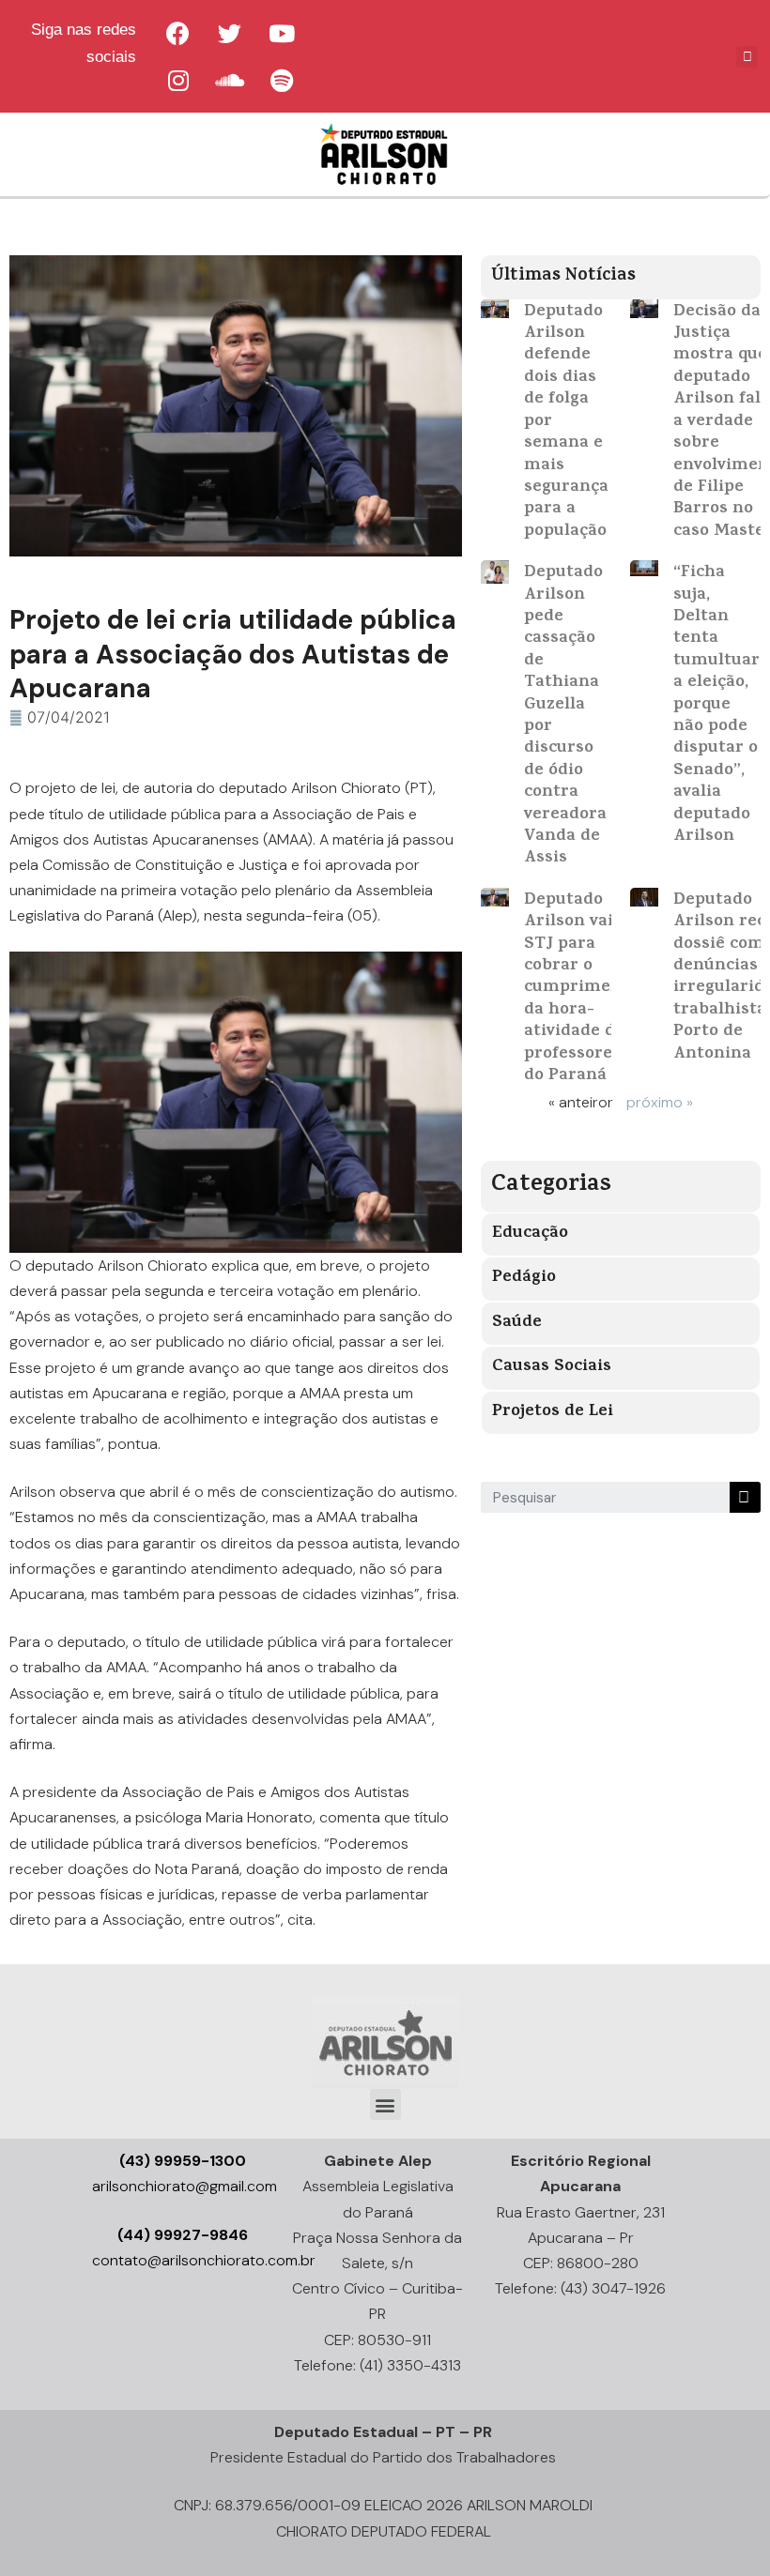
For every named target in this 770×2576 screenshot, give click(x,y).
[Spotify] (282, 80)
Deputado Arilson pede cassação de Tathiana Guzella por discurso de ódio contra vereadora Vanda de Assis (565, 716)
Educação (530, 1234)
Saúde (517, 1323)
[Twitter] (230, 33)
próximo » (660, 1102)
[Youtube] (282, 33)
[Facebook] (178, 33)
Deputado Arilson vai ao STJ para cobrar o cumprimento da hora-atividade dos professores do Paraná (581, 989)
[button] (385, 2104)
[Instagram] (178, 80)
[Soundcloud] (230, 80)
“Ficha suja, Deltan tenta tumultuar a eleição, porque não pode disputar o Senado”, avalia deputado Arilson (716, 705)
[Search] (745, 1497)
